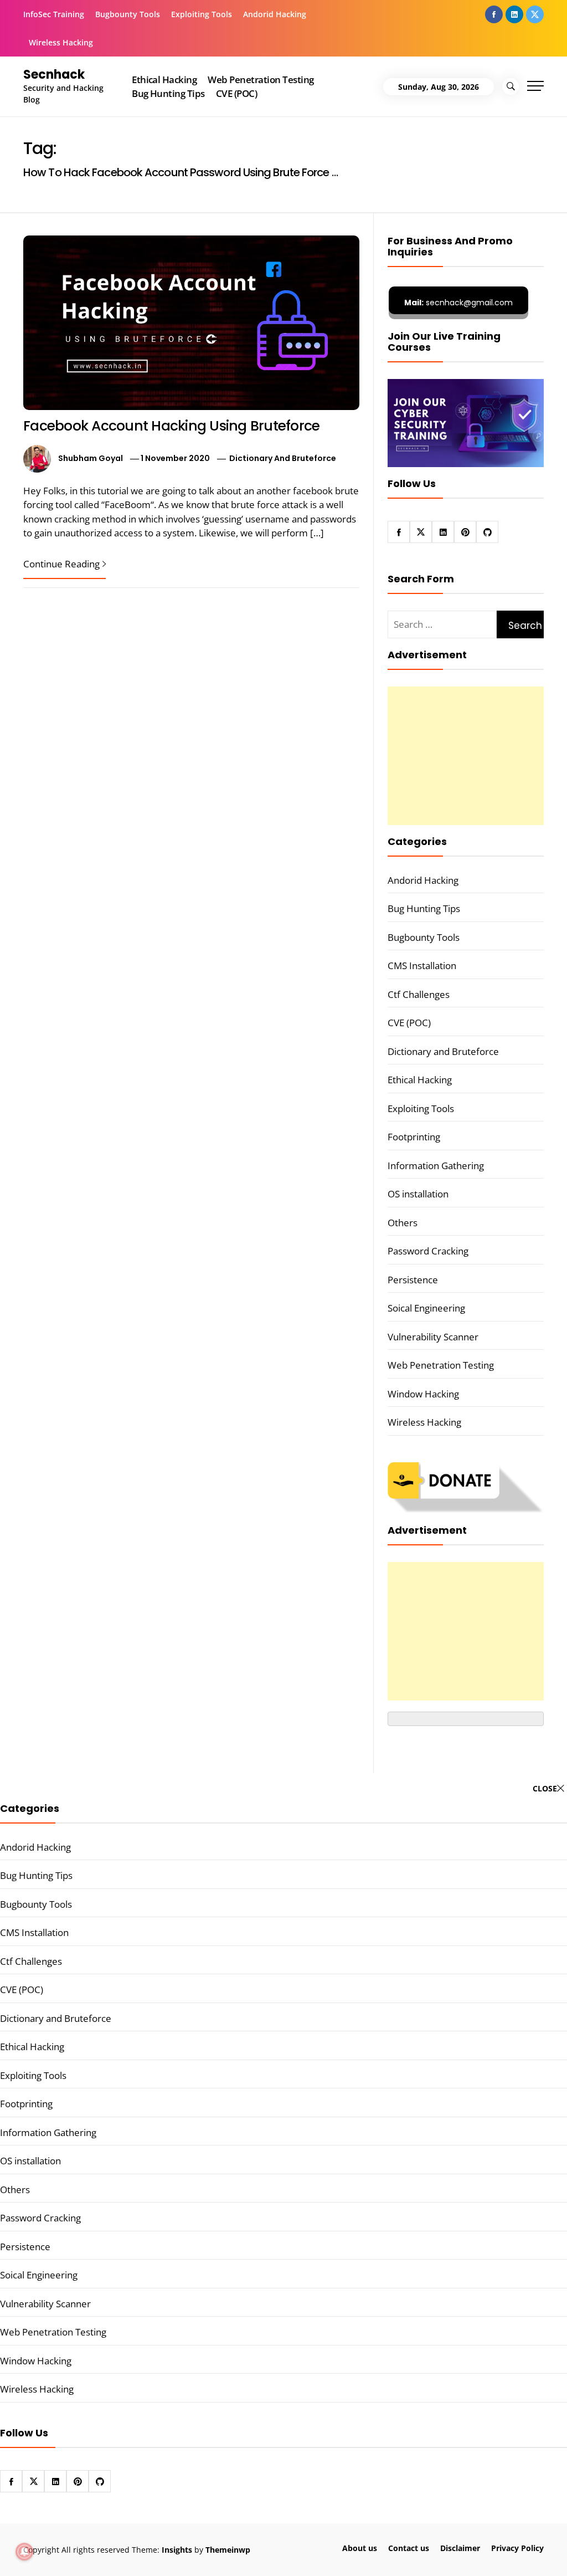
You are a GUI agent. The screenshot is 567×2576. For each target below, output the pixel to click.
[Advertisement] (466, 756)
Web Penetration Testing (261, 80)
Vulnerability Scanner (433, 1337)
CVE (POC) (236, 93)
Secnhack (54, 75)
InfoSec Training (54, 14)
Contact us (409, 2548)
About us (360, 2548)
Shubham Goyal (91, 458)
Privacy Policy (517, 2548)
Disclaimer (460, 2548)
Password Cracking (428, 1251)
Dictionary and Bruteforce (283, 458)
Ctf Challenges (419, 994)
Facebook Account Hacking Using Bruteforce (171, 426)
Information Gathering (436, 1166)
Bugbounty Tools (128, 14)
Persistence (413, 1280)
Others (403, 1223)
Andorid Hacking (275, 14)
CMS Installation (422, 966)
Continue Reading (61, 564)
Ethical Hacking (164, 80)
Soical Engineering (426, 1308)
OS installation (418, 1194)
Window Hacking (423, 1394)
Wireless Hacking (61, 42)
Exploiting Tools (202, 14)
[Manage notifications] (24, 2552)
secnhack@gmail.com (458, 303)
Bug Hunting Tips (168, 93)
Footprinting (414, 1137)
